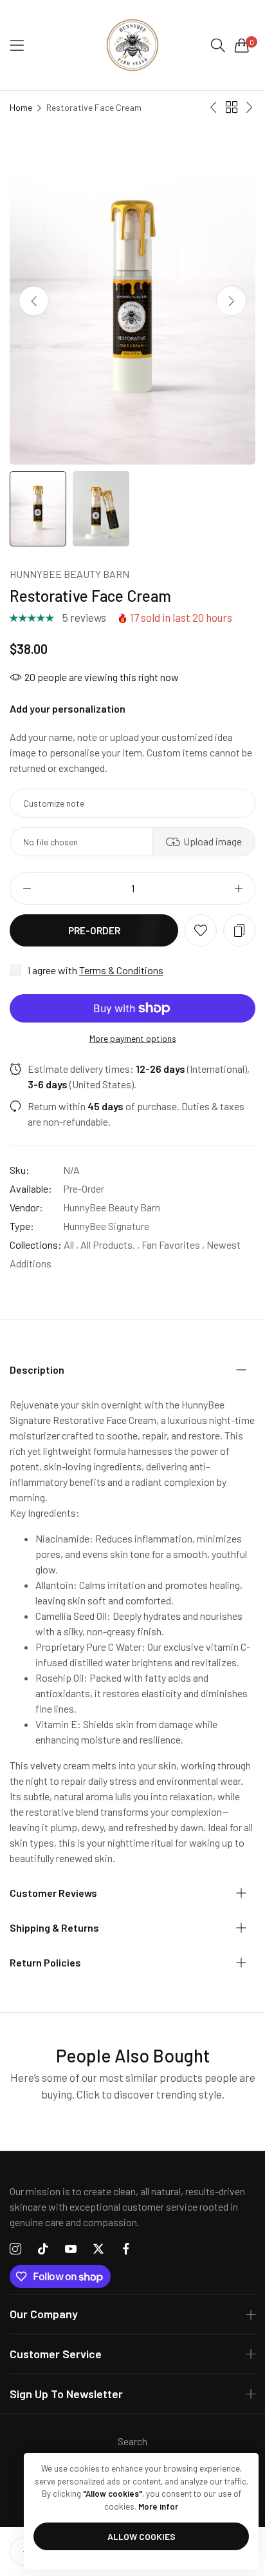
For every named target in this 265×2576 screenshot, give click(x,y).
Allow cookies (142, 2536)
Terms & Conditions (121, 970)
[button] (231, 301)
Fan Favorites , (173, 1245)
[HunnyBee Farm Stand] (132, 45)
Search (132, 2441)
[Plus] (238, 889)
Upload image (213, 841)
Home (21, 107)
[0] (242, 45)
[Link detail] (15, 2249)
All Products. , (110, 1245)
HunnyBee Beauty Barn (69, 574)
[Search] (218, 45)
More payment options (133, 1038)
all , (71, 1245)
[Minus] (27, 889)
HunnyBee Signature (106, 1226)
